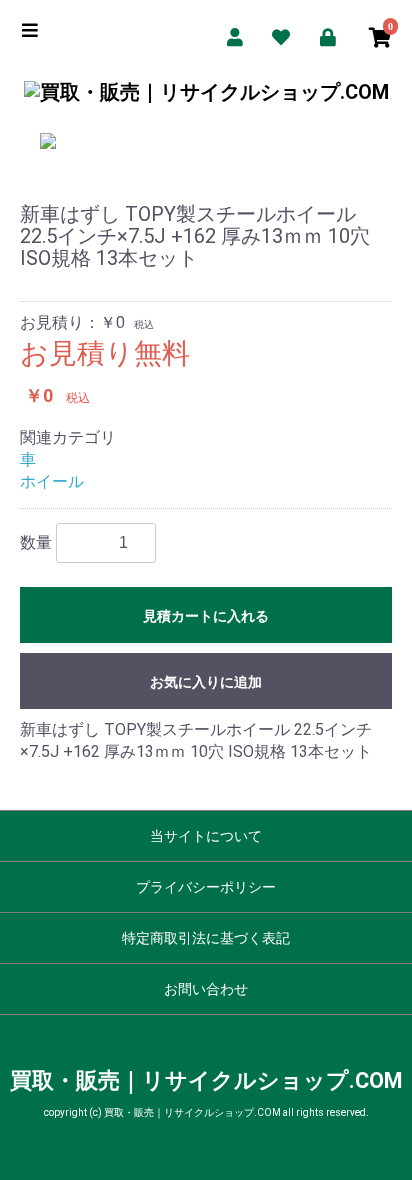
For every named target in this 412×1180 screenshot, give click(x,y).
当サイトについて (206, 836)
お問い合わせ (206, 989)
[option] (206, 141)
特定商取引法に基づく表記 (206, 938)
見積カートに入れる (206, 616)
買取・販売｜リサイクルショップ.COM (206, 1080)
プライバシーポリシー (206, 887)
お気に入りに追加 (206, 682)
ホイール (52, 481)
